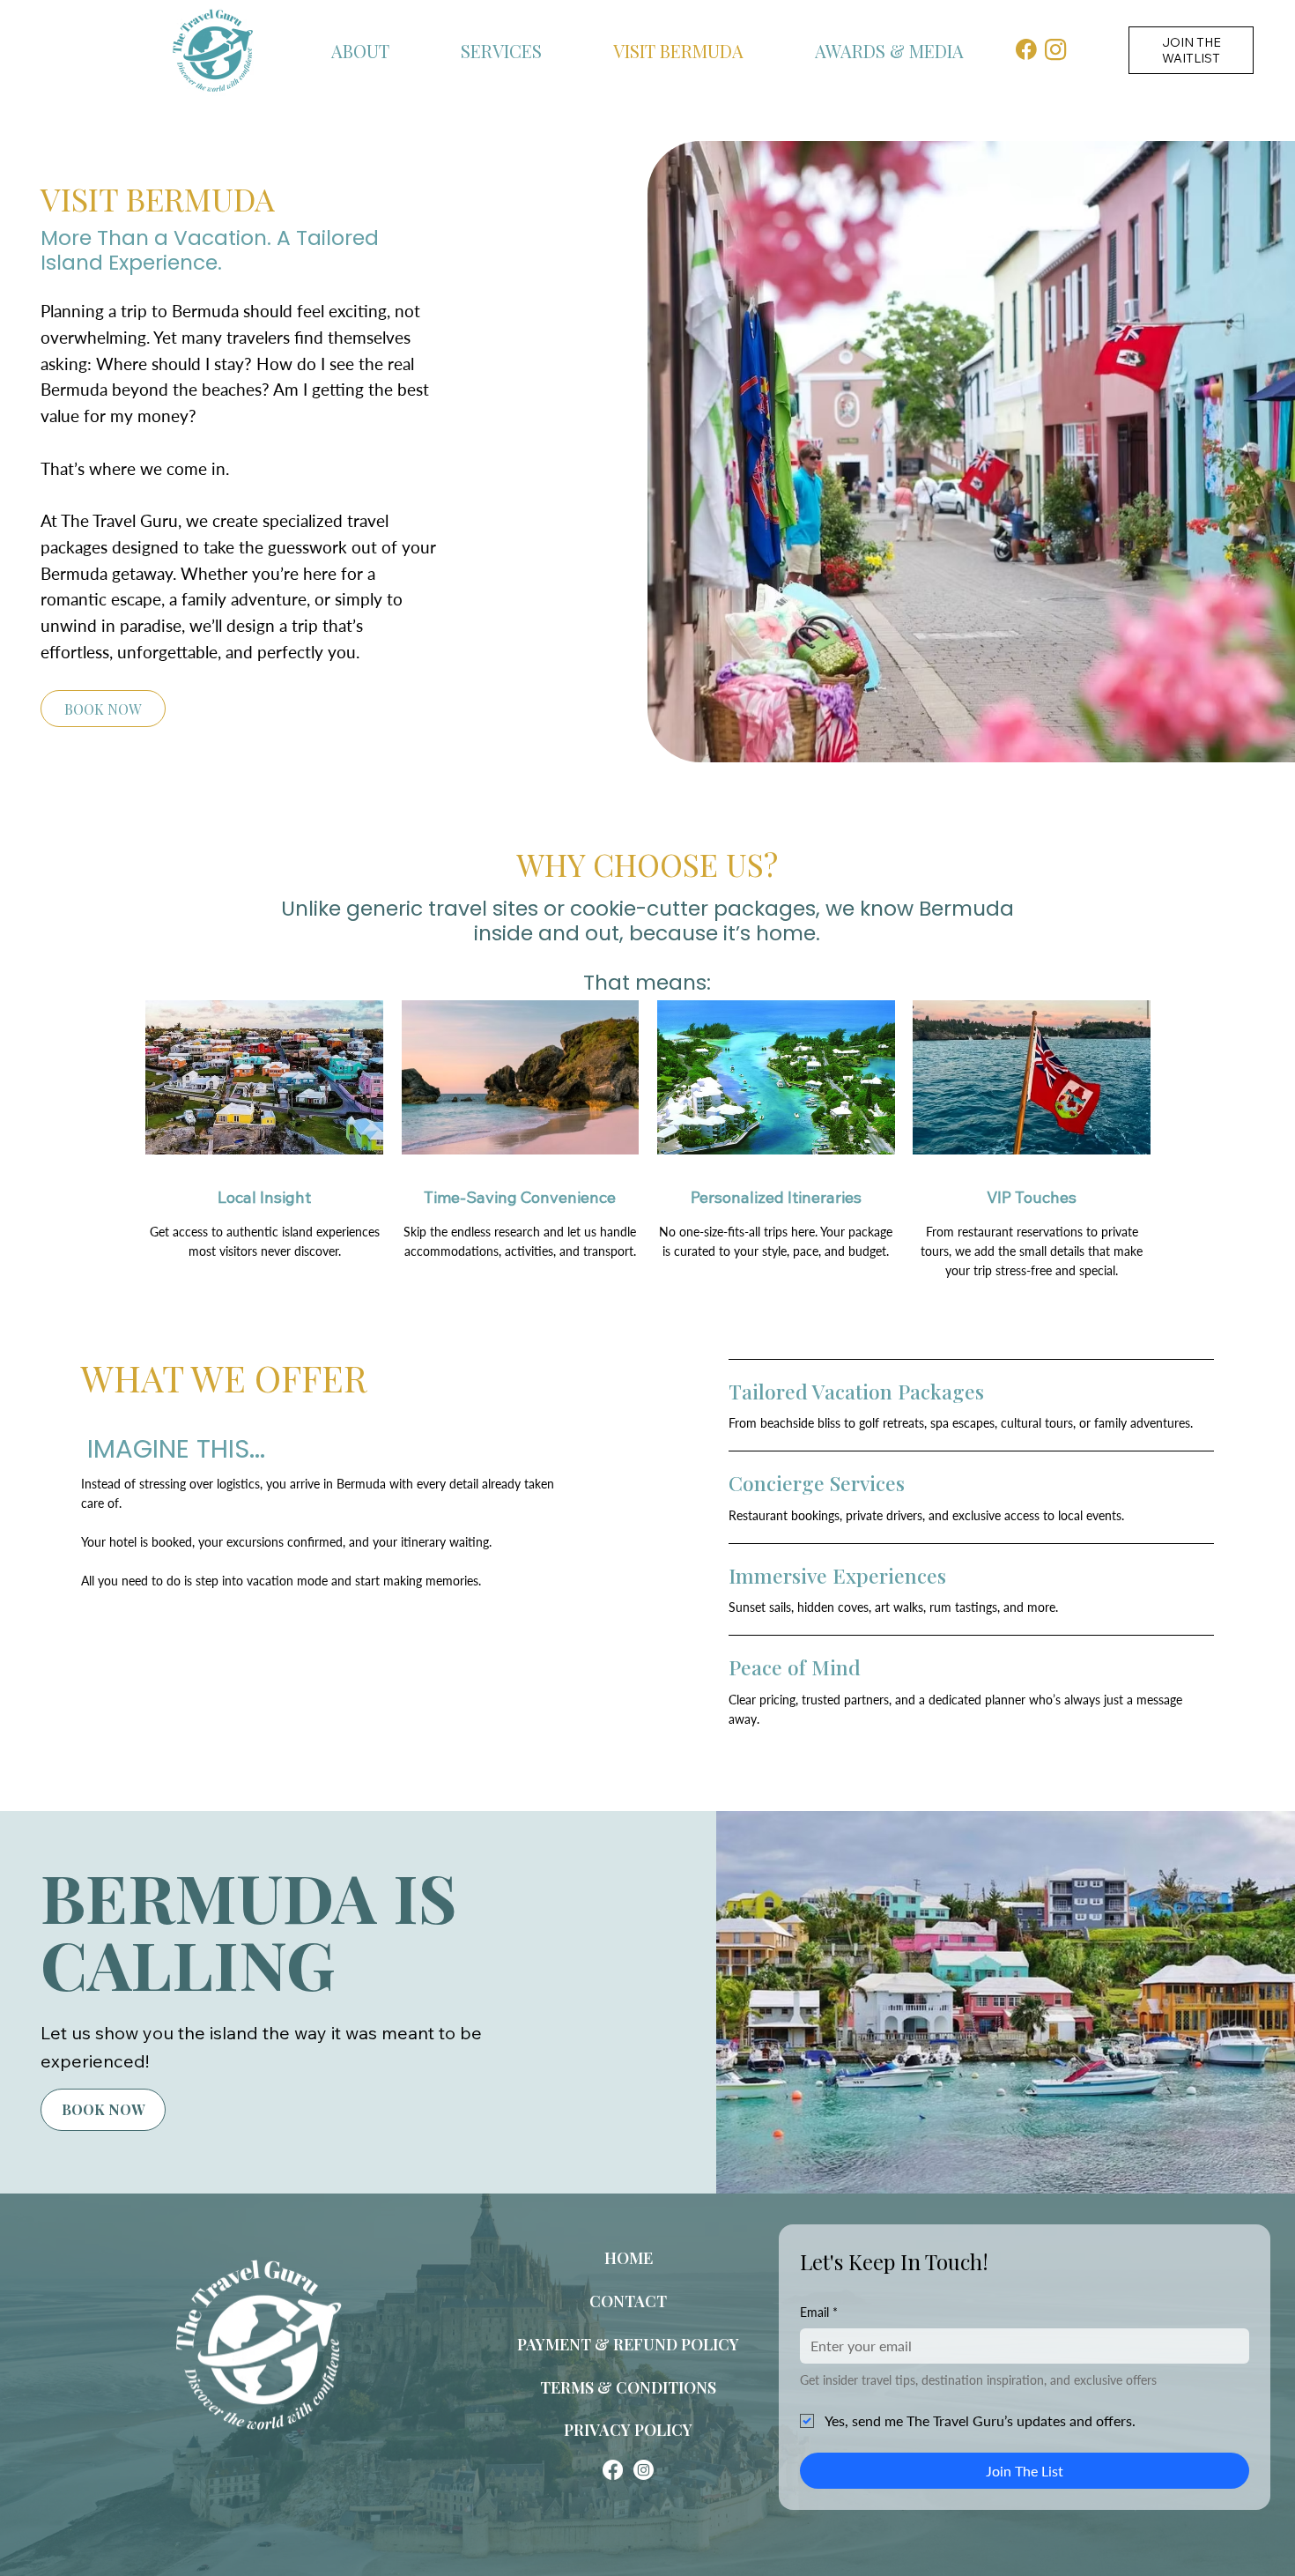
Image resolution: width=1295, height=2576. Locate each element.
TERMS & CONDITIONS (628, 2387)
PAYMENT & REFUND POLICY (628, 2344)
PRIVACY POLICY (628, 2430)
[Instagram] (644, 2470)
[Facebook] (613, 2470)
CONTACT (628, 2301)
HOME (629, 2258)
